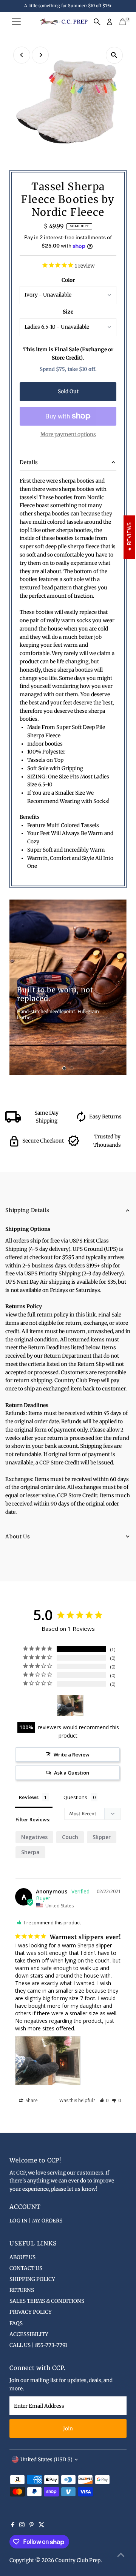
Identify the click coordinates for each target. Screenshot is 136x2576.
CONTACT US (26, 2268)
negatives (34, 1837)
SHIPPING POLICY (32, 2279)
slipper (102, 1837)
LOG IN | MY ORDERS (36, 2221)
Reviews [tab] (29, 1797)
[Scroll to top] (121, 2555)
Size (68, 312)
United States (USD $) (46, 2460)
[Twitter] (42, 2526)
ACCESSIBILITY (29, 2334)
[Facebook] (13, 2526)
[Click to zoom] (114, 55)
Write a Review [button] (72, 1755)
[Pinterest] (32, 2526)
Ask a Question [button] (72, 1773)
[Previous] (22, 55)
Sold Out (68, 391)
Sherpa (30, 1852)
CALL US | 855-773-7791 (38, 2345)
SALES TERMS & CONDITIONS (47, 2301)
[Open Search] (97, 22)
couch (70, 1837)
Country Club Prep (78, 2560)
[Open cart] (123, 22)
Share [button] (31, 2100)
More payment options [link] (68, 434)
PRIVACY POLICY (31, 2312)
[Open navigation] (16, 22)
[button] (104, 2100)
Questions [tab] (75, 1797)
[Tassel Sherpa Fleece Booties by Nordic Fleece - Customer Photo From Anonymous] (70, 1706)
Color (68, 280)
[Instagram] (22, 2526)
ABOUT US (22, 2257)
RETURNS (22, 2290)
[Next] (40, 55)
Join (68, 2429)
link (91, 1315)
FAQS (16, 2323)
